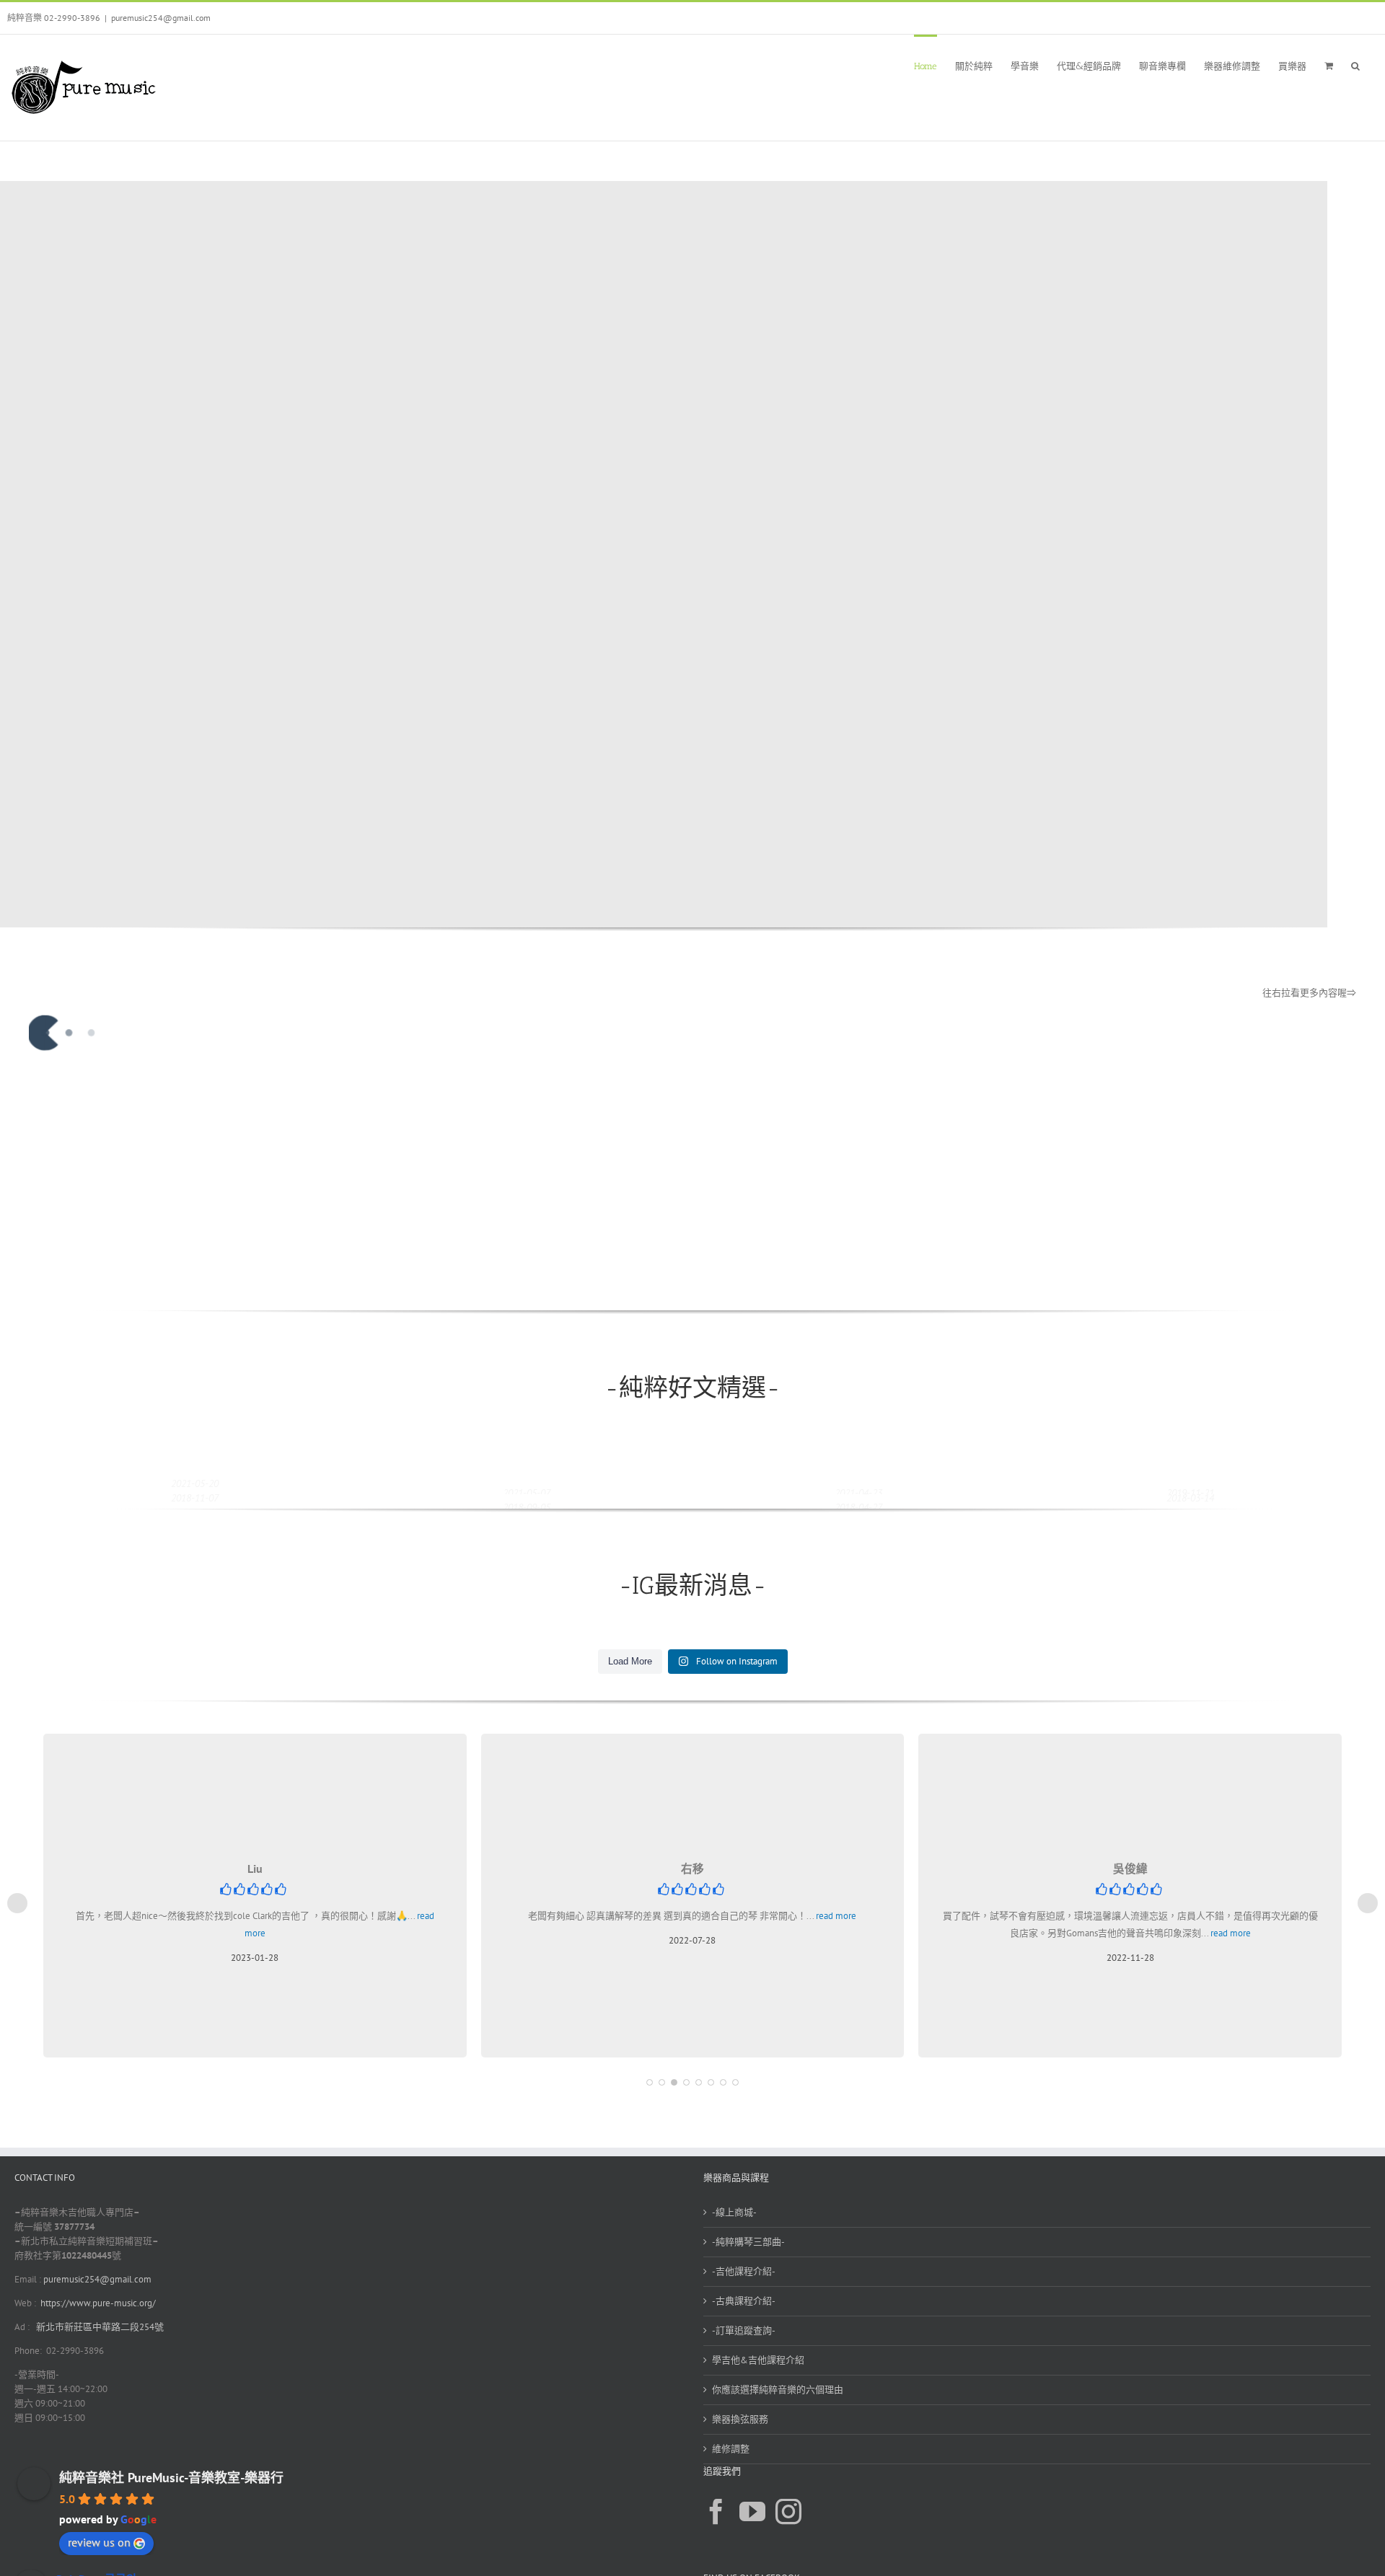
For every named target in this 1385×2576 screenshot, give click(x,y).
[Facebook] (716, 2512)
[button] (1355, 65)
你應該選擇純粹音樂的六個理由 (778, 2390)
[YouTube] (752, 2512)
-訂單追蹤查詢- (744, 2330)
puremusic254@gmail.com (161, 18)
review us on (99, 2542)
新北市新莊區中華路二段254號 (99, 2327)
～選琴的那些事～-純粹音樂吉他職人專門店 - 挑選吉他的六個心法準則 (183, 1284)
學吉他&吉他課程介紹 (758, 2360)
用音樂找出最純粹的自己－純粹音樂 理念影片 (513, 1284)
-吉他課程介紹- (744, 2271)
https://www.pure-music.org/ (98, 2303)
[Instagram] (788, 2512)
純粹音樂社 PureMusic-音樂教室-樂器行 (171, 2478)
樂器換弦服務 (740, 2419)
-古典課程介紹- (744, 2301)
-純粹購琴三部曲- (748, 2242)
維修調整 (731, 2449)
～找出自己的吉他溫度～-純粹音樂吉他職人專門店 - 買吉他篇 (847, 1284)
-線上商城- (734, 2212)
